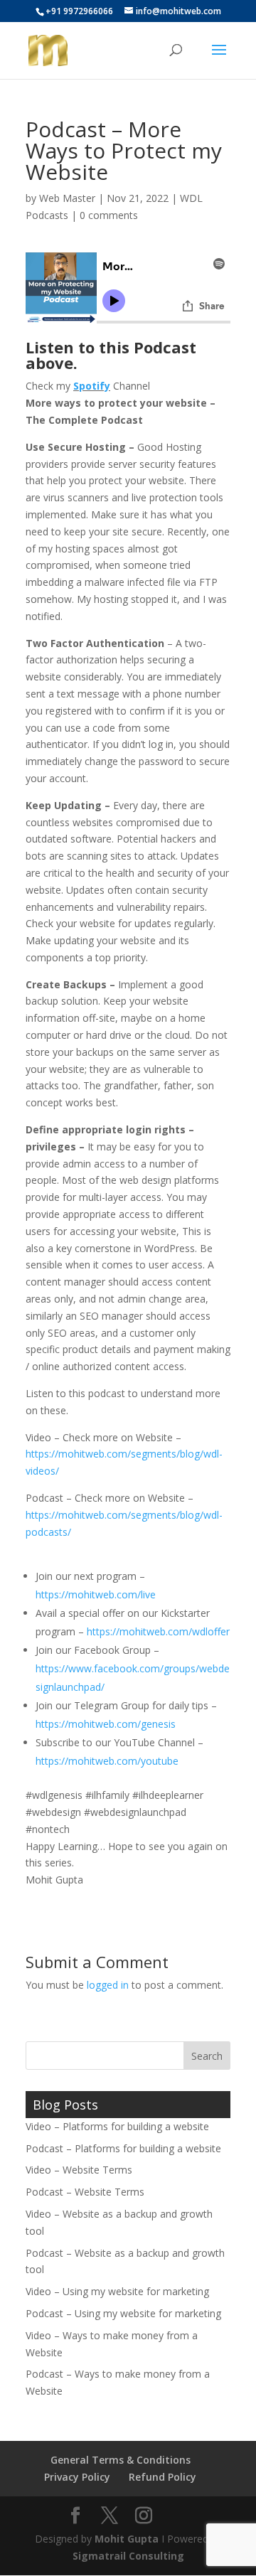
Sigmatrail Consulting (128, 2556)
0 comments (109, 215)
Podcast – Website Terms (85, 2192)
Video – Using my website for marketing (117, 2291)
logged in (108, 1985)
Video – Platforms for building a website (117, 2126)
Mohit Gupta (127, 2539)
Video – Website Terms (79, 2170)
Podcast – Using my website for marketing (123, 2313)
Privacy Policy (77, 2477)
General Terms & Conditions (121, 2460)
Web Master (67, 198)
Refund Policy (162, 2477)
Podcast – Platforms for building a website (123, 2148)
